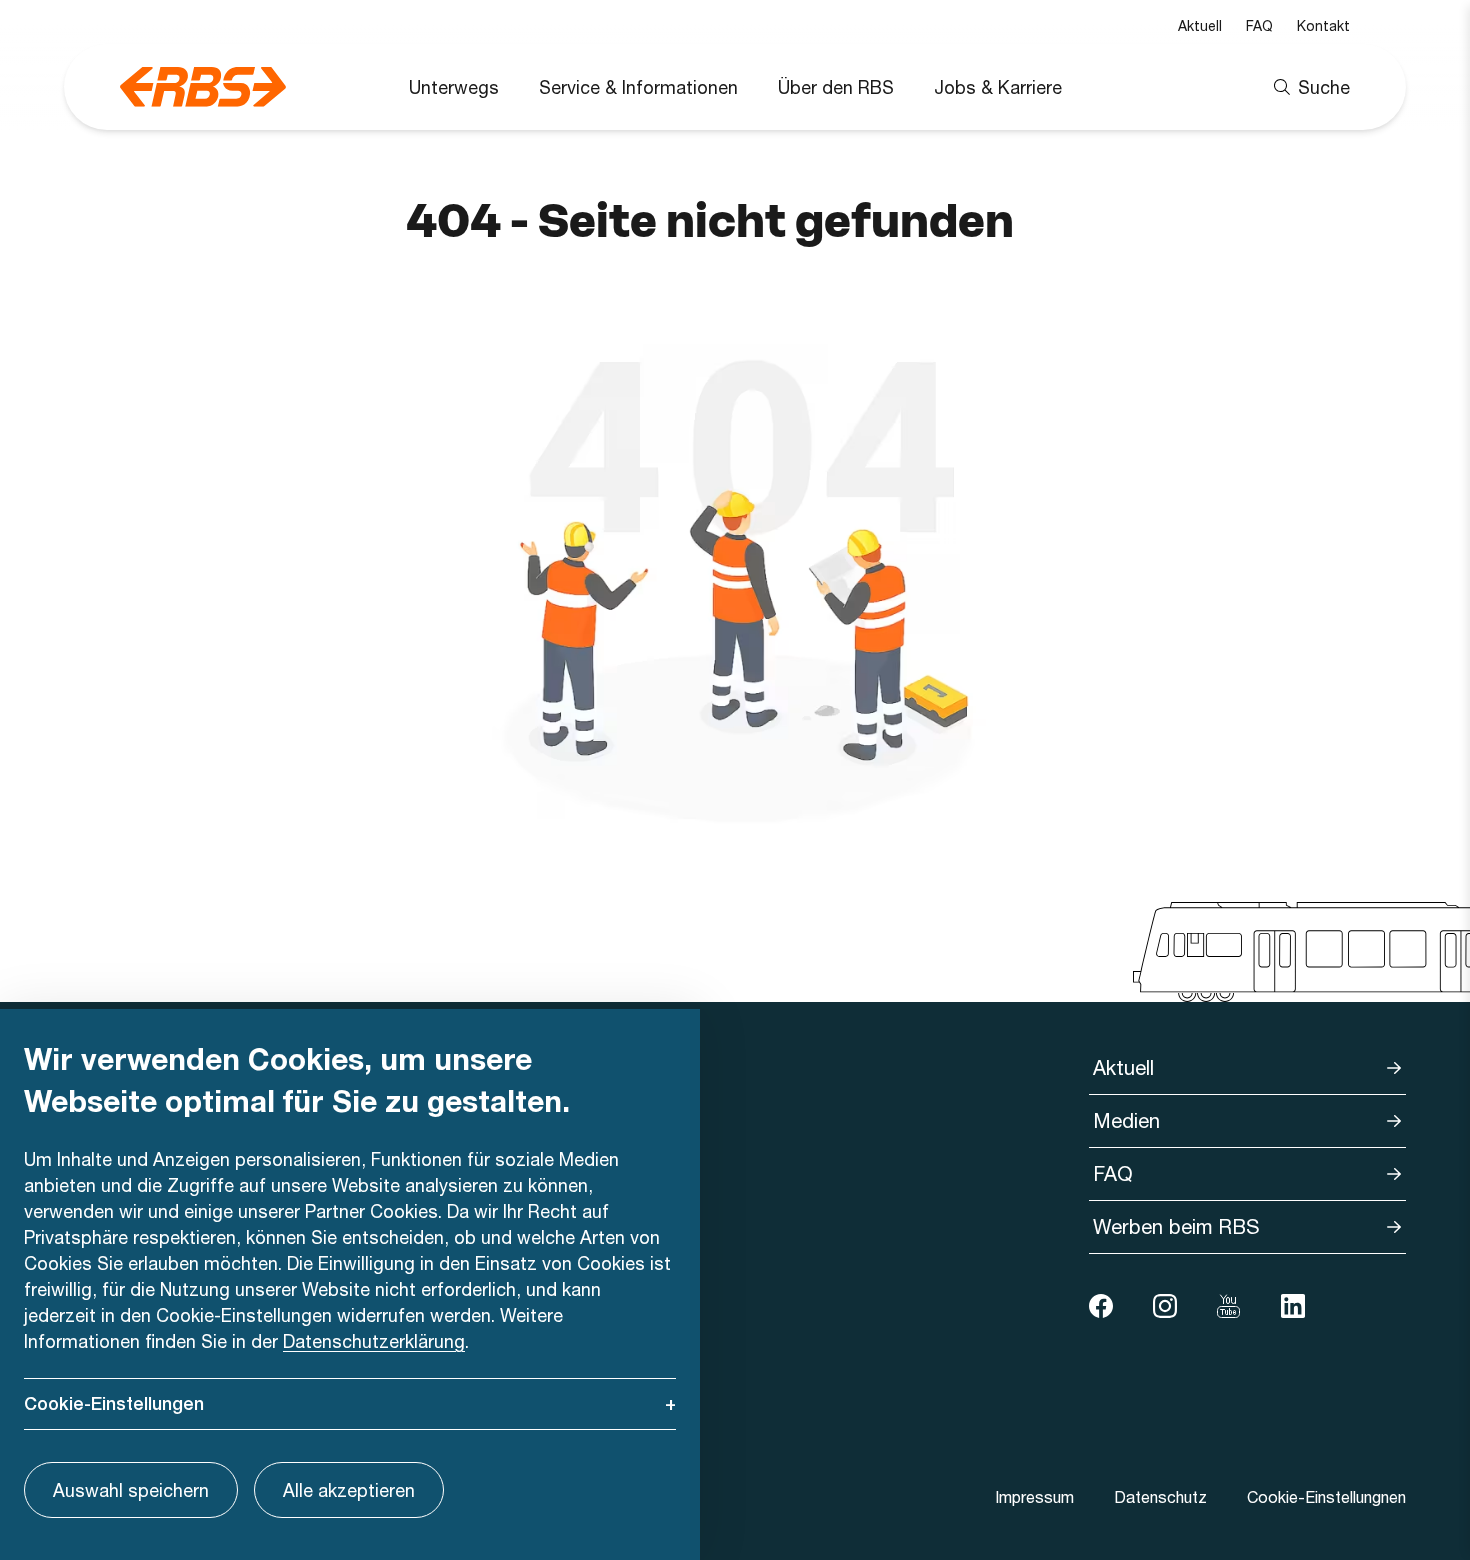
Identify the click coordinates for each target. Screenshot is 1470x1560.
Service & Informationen (638, 87)
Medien (1126, 1120)
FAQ (1259, 25)
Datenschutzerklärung (374, 1341)
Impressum (1034, 1496)
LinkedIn (1293, 1306)
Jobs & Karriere (998, 87)
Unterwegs (454, 87)
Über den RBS (836, 87)
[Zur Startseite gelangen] (203, 87)
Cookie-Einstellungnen (1326, 1496)
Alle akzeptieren (349, 1490)
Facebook (1101, 1306)
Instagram (1165, 1306)
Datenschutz (1160, 1496)
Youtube (1229, 1306)
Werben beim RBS (1176, 1226)
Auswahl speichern (131, 1490)
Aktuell (1200, 25)
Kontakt (1323, 25)
